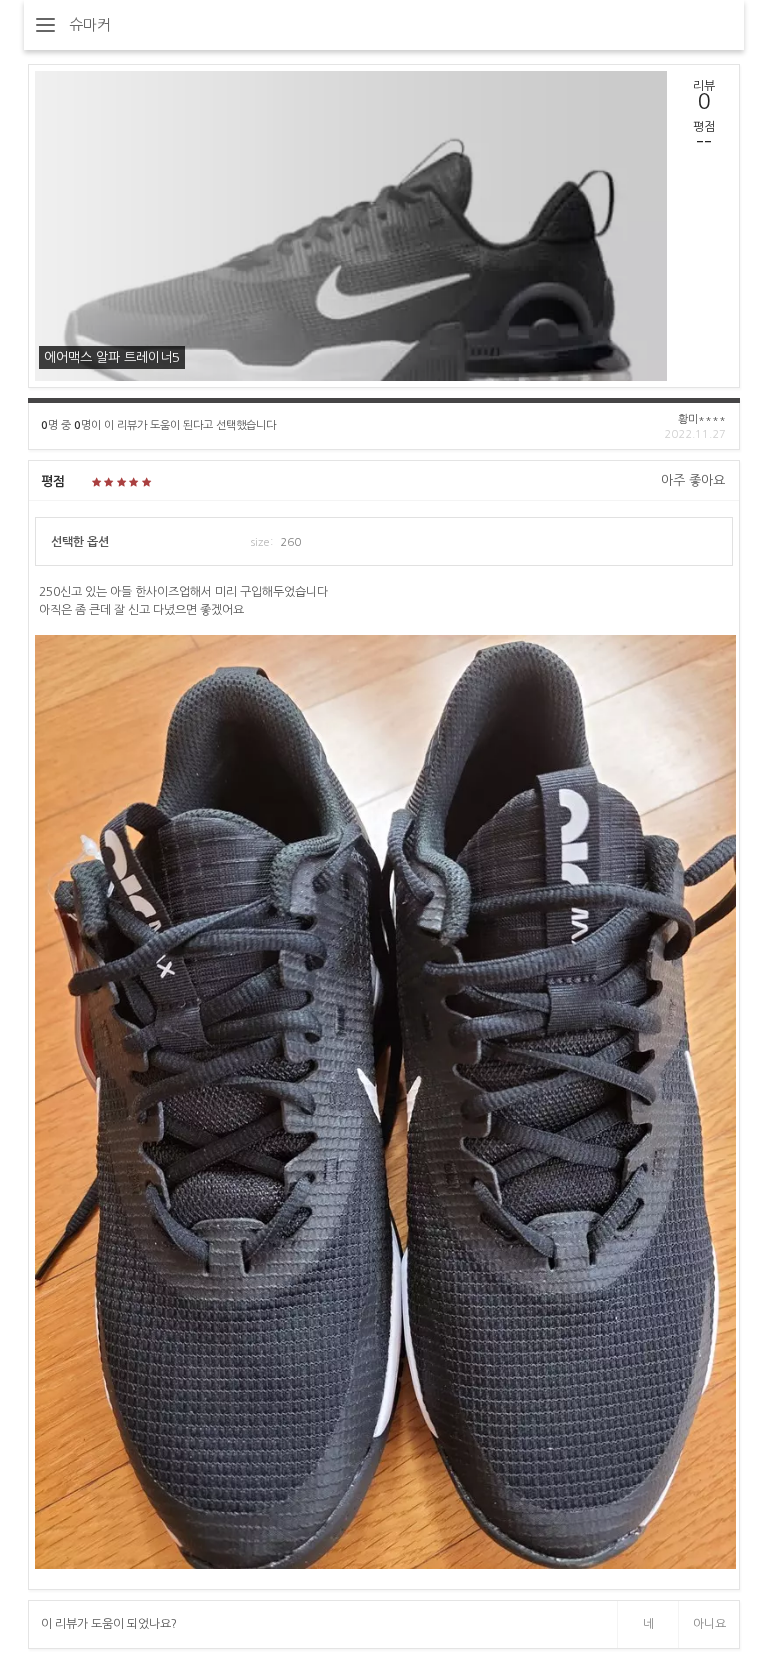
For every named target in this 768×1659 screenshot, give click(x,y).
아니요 (709, 1624)
